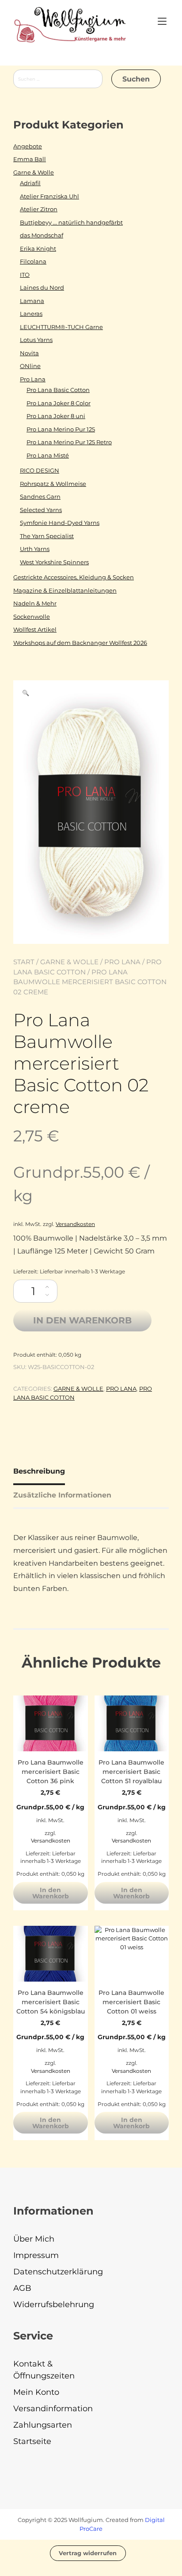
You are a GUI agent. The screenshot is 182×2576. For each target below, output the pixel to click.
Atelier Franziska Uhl (49, 196)
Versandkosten (75, 1224)
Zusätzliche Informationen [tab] (62, 1495)
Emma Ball (30, 159)
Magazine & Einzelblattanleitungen (65, 590)
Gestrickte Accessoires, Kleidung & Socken (74, 577)
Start (24, 962)
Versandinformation (53, 2409)
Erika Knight (38, 248)
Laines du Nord (42, 287)
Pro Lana (122, 962)
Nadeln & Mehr (35, 603)
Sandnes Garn (40, 497)
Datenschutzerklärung (58, 2272)
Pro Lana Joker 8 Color (59, 403)
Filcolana (33, 261)
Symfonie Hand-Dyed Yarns (60, 523)
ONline (30, 366)
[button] (26, 693)
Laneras (31, 314)
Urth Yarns (35, 549)
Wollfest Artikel (35, 629)
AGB (22, 2288)
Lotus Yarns (36, 340)
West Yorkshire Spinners (54, 562)
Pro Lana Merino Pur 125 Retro (69, 442)
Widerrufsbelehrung (54, 2304)
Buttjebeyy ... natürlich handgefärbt (71, 222)
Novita (29, 353)
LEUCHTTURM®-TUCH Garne (61, 327)
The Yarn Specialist (47, 536)
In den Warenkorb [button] (51, 1893)
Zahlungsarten (43, 2425)
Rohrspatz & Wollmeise (53, 484)
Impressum (36, 2255)
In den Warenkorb (82, 1320)
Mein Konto (36, 2392)
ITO (25, 275)
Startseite (32, 2441)
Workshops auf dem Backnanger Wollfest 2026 (80, 643)
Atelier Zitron (39, 209)
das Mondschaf (42, 235)
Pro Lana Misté (48, 455)
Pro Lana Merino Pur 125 (61, 429)
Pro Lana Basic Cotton (58, 390)
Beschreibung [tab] (39, 1471)
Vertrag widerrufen (88, 2553)
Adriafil (30, 183)
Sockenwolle (32, 617)
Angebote (28, 146)
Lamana (32, 301)
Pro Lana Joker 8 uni (56, 416)
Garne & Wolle (69, 962)
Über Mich (34, 2239)
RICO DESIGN (40, 470)
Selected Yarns (41, 510)
